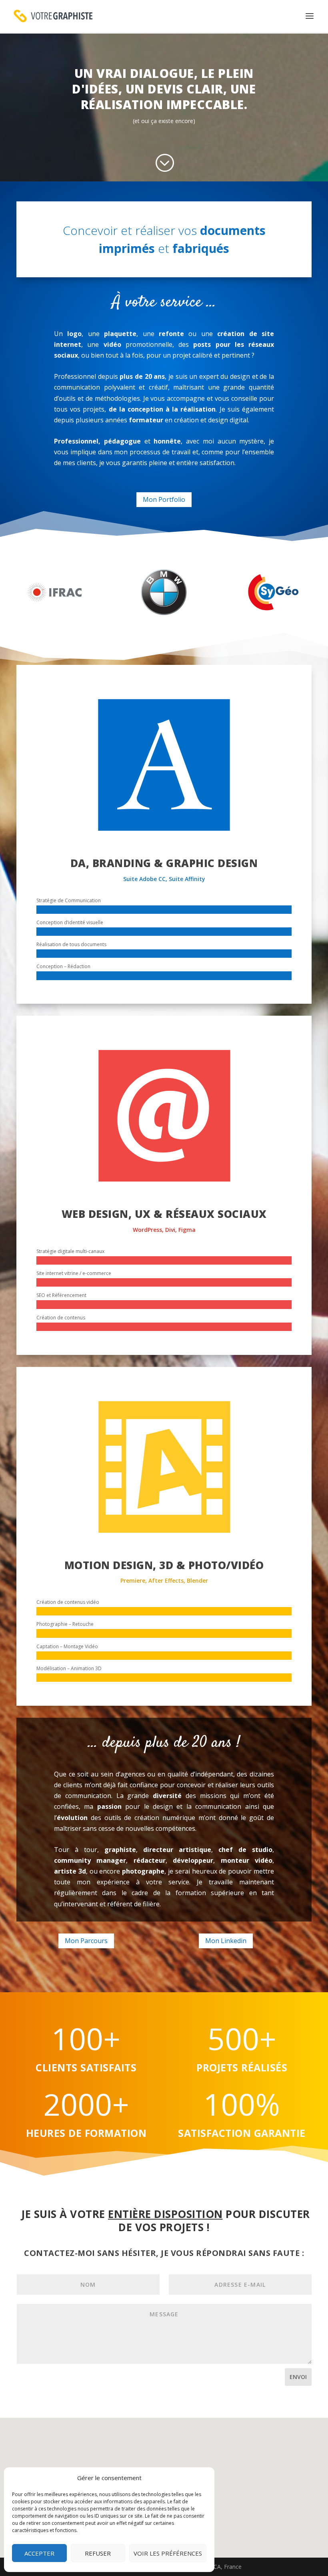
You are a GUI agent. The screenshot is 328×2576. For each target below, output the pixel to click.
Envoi (298, 2377)
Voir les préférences (168, 2553)
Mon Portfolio (164, 499)
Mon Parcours (86, 1941)
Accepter (39, 2553)
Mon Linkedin (226, 1941)
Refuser (98, 2553)
